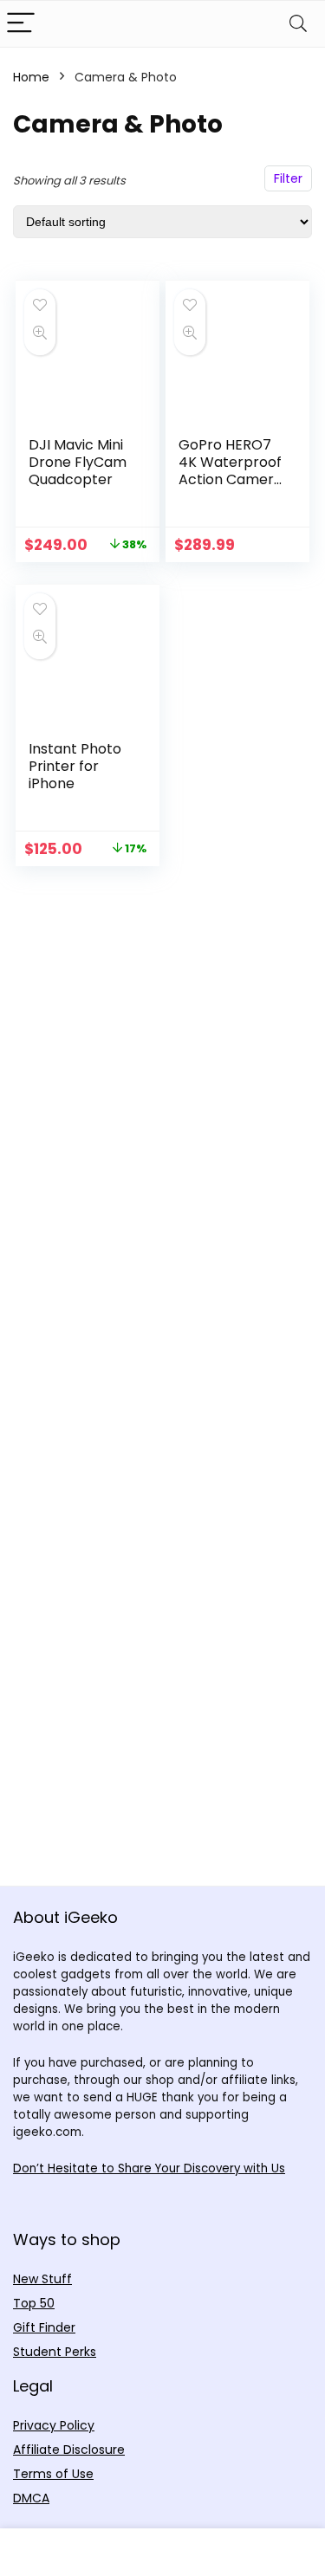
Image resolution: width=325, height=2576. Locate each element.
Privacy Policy (54, 2425)
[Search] (298, 24)
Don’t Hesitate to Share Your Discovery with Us (149, 2168)
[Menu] (21, 24)
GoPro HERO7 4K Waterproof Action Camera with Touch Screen (231, 479)
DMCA (31, 2498)
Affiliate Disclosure (69, 2450)
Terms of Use (53, 2474)
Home (31, 77)
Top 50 (34, 2303)
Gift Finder (44, 2327)
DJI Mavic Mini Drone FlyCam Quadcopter (78, 462)
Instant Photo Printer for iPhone (75, 766)
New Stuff (42, 2279)
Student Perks (55, 2352)
